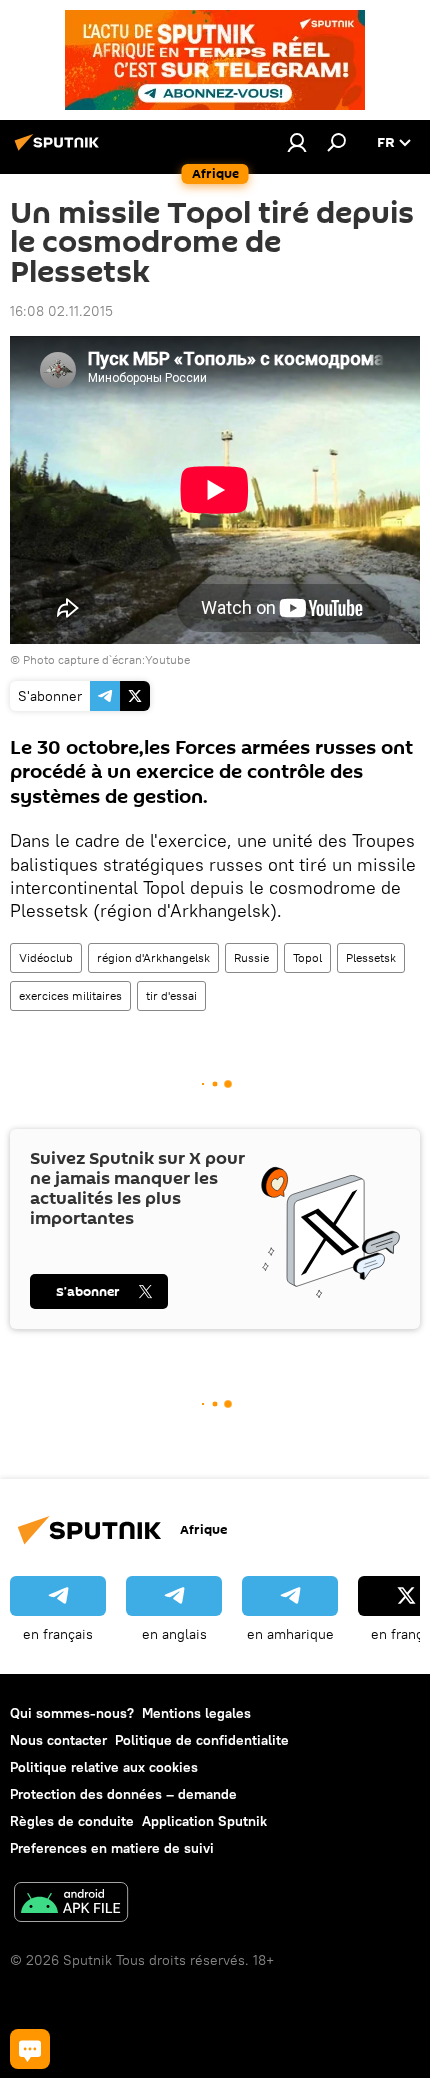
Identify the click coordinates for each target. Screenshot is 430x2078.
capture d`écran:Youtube (124, 659)
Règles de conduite (72, 1821)
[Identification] (297, 142)
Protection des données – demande (123, 1794)
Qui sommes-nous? (72, 1713)
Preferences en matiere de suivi (112, 1848)
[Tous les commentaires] (30, 2049)
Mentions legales (196, 1713)
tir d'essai (171, 995)
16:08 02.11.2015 (61, 311)
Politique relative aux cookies (104, 1767)
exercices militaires (70, 995)
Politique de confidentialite (202, 1740)
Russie (251, 957)
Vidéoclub (46, 957)
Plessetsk (371, 957)
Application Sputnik (204, 1821)
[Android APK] (71, 1904)
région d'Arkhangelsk (153, 957)
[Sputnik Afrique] (60, 150)
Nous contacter (58, 1740)
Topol (307, 957)
